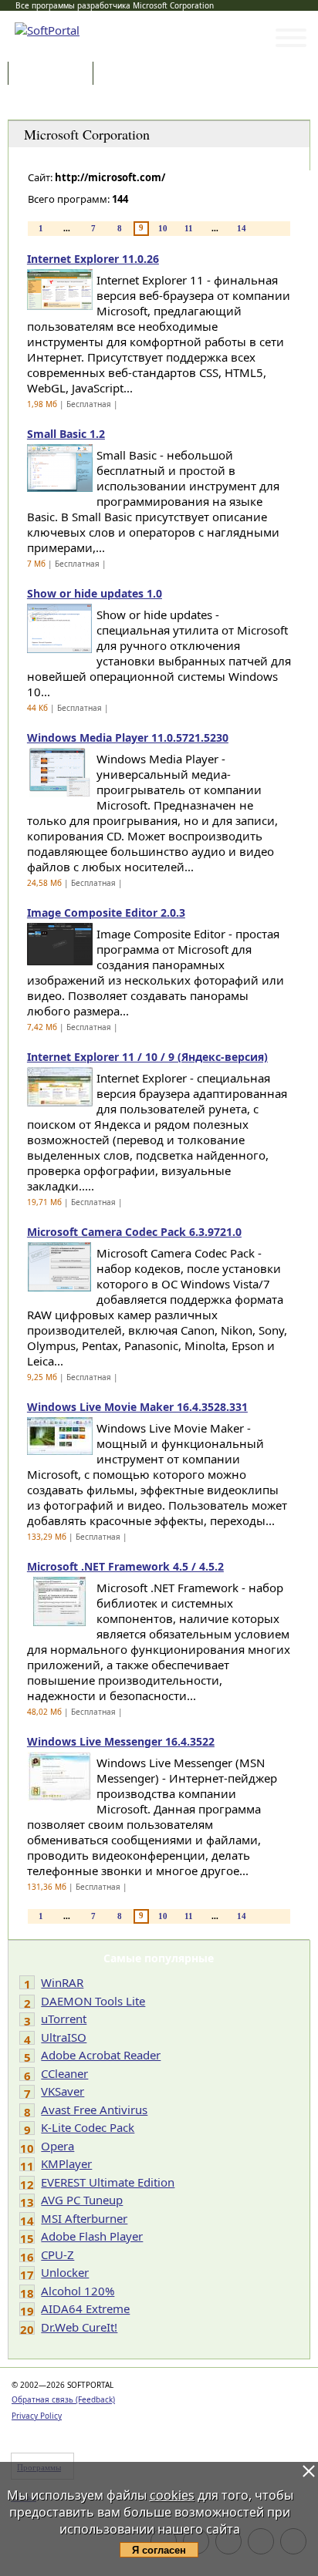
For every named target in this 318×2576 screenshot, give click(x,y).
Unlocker (65, 2272)
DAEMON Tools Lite (93, 2001)
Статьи (130, 74)
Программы (54, 74)
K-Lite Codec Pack (88, 2127)
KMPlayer (66, 2164)
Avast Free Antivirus (94, 2110)
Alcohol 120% (78, 2291)
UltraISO (64, 2037)
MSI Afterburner (84, 2218)
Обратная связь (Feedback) (63, 2399)
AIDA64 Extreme (85, 2308)
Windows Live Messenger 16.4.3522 (121, 1741)
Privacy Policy (37, 2416)
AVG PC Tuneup (82, 2200)
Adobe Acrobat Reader (101, 2055)
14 (242, 228)
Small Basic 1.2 (66, 434)
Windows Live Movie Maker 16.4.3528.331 (137, 1407)
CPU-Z (58, 2254)
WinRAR (62, 1982)
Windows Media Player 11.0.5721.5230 (128, 737)
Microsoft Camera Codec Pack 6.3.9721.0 (134, 1232)
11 (189, 228)
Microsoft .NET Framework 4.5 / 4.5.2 (125, 1566)
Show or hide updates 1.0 (95, 593)
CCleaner (64, 2073)
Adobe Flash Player (92, 2236)
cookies (172, 2495)
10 (163, 228)
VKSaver (63, 2091)
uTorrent (64, 2019)
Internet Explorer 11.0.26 (93, 259)
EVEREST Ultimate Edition (108, 2182)
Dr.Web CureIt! (79, 2327)
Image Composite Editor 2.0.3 (106, 913)
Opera (58, 2146)
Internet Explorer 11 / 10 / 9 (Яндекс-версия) (147, 1057)
